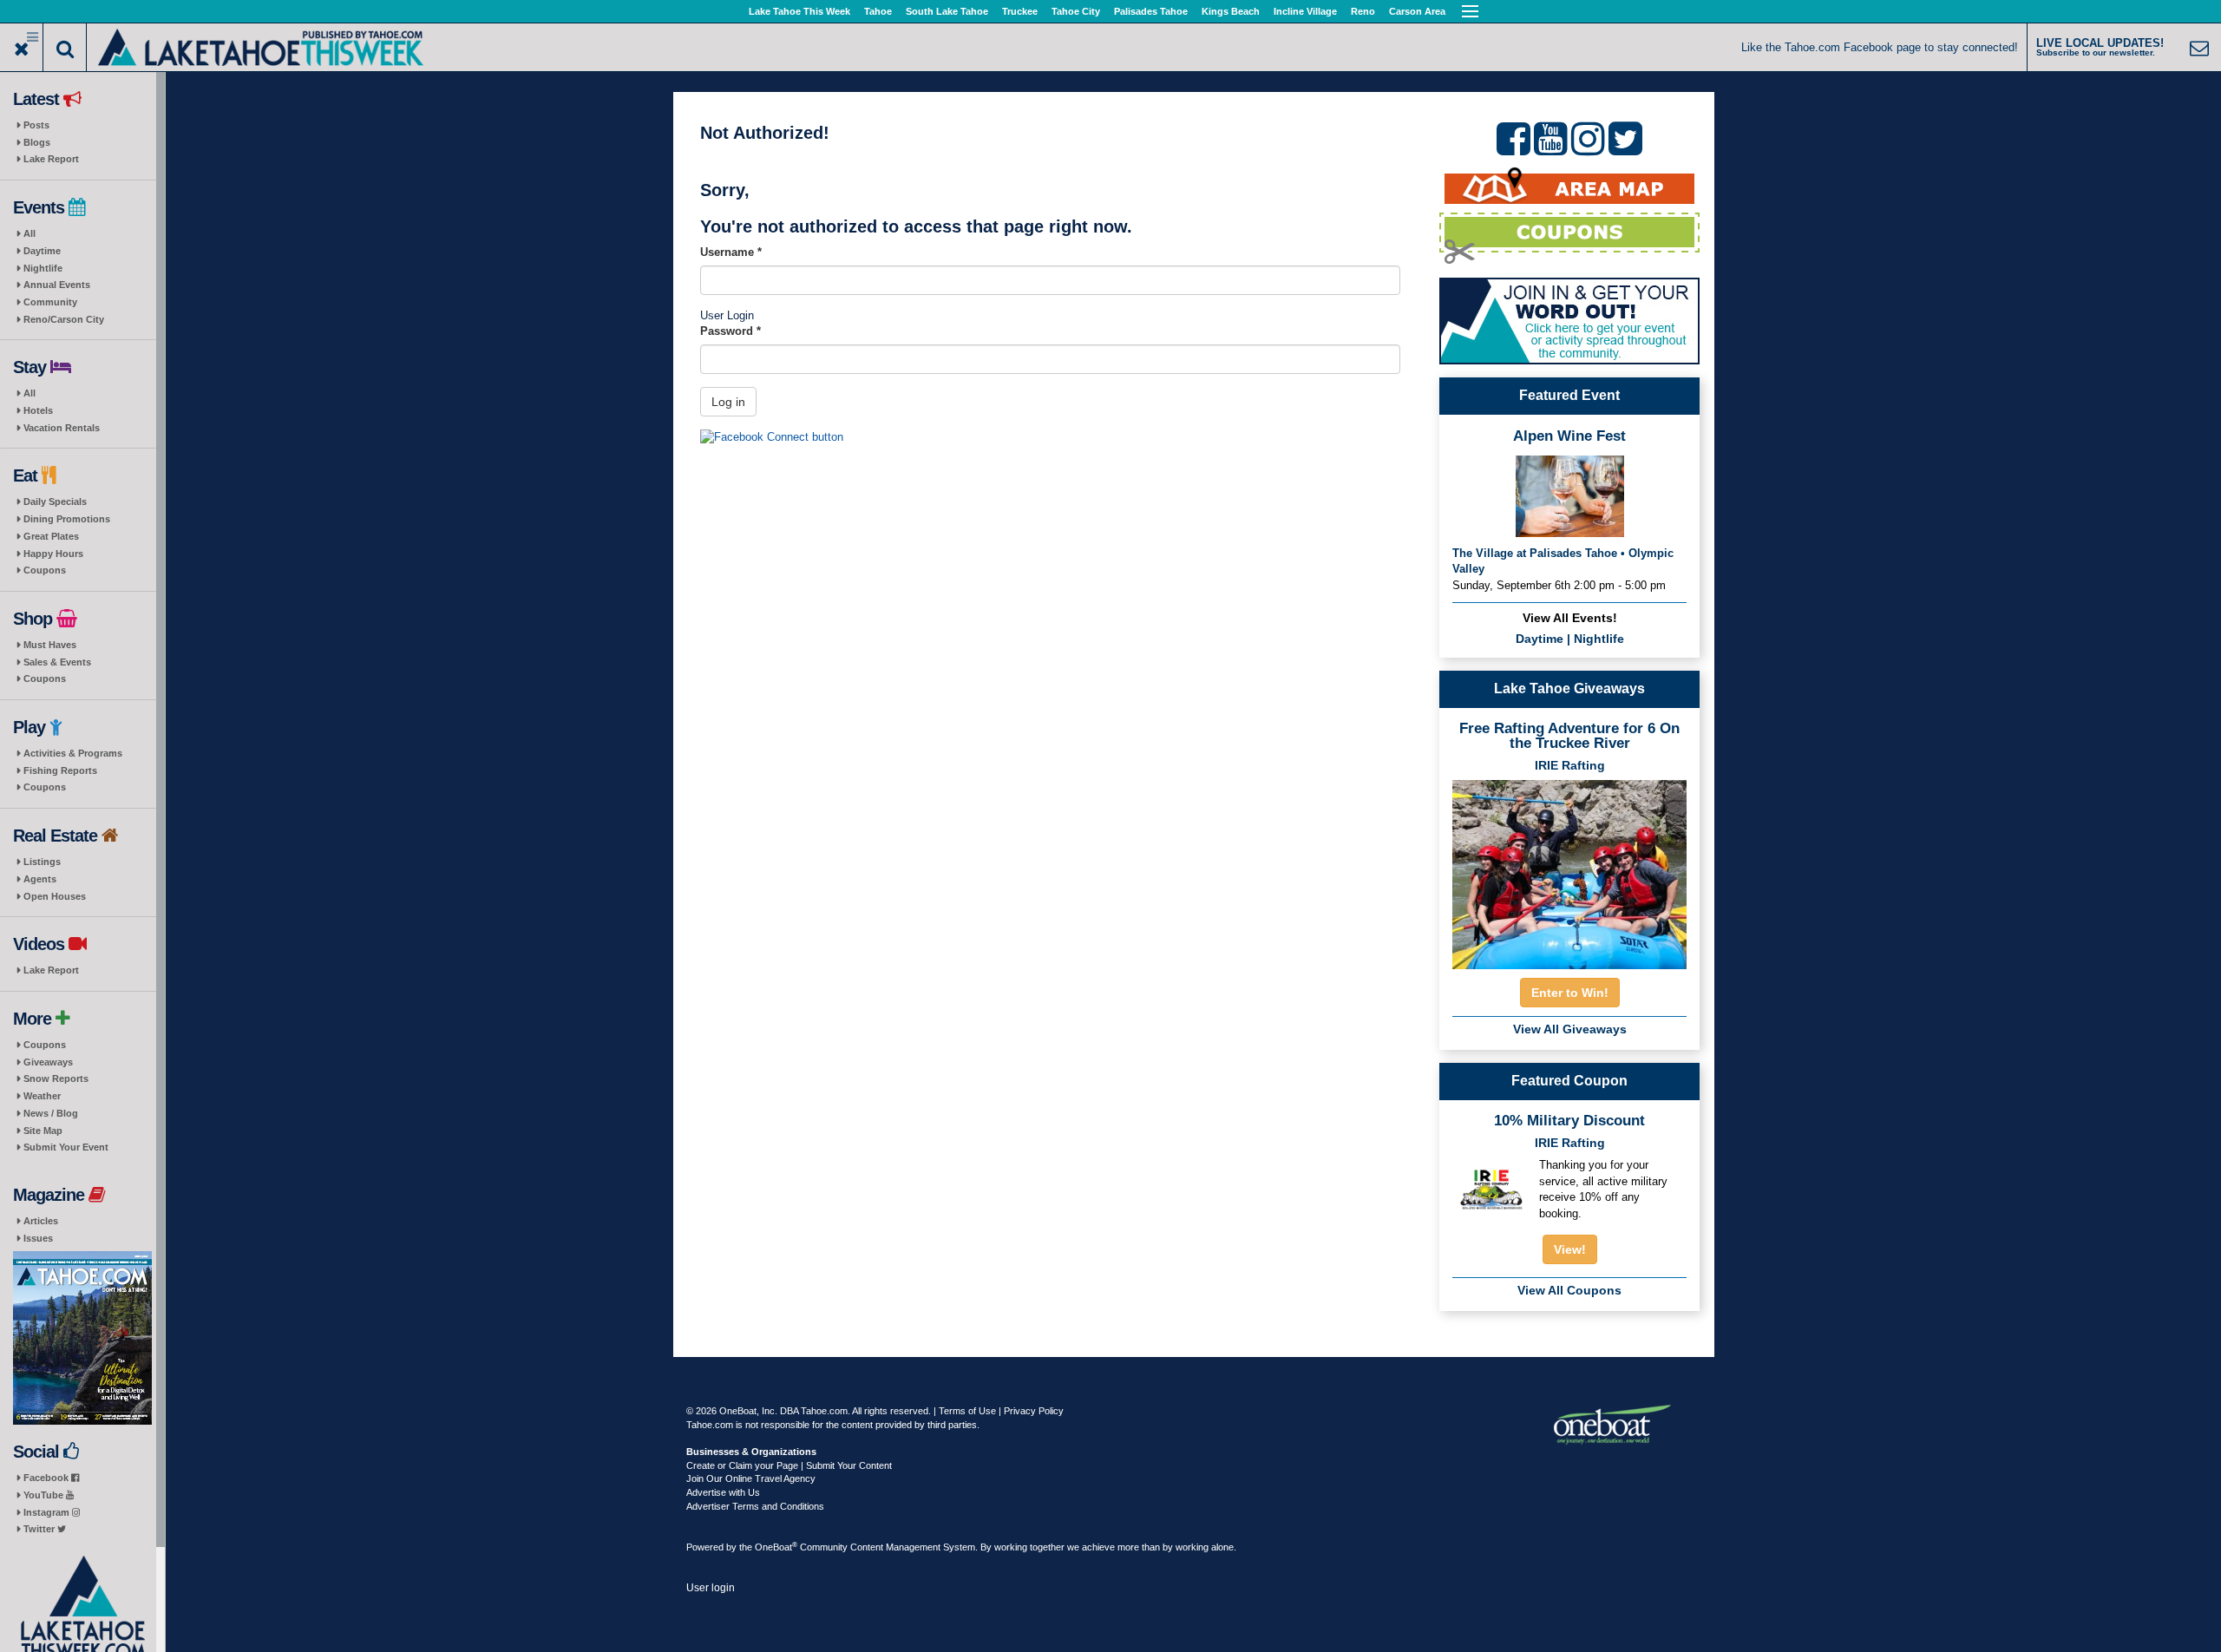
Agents (40, 879)
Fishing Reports (60, 770)
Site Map (43, 1131)
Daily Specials (55, 501)
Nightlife (43, 268)
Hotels (38, 410)
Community (50, 302)
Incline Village (1305, 11)
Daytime (42, 251)
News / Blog (51, 1113)
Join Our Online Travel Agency (751, 1478)
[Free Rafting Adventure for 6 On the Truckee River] (1569, 869)
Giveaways (48, 1062)
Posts (36, 125)
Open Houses (55, 896)
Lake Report (51, 159)
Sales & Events (57, 662)
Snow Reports (56, 1078)
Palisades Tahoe (1151, 11)
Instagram (48, 1512)
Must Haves (50, 645)
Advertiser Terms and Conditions (755, 1506)
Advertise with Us (723, 1492)
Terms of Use (967, 1411)
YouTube (45, 1495)
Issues (38, 1238)
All (29, 233)
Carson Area (1417, 11)
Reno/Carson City (64, 319)
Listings (42, 862)
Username (731, 252)
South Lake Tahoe (947, 11)
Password (731, 331)
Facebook (47, 1478)
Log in (728, 402)
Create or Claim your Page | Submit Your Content (789, 1465)
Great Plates (51, 536)
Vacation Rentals (62, 428)
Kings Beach (1231, 11)
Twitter (40, 1529)
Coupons (45, 570)
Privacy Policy (1034, 1411)
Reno (1363, 11)
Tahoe (878, 11)
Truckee (1020, 11)
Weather (42, 1096)
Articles (41, 1221)
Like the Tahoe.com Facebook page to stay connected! (1880, 47)
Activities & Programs (73, 753)
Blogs (37, 142)
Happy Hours (53, 554)
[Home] (261, 46)
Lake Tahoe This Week (799, 11)
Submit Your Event (66, 1147)
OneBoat (776, 1547)
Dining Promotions (67, 519)
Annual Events (57, 285)
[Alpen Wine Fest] (1570, 495)
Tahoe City (1076, 11)
